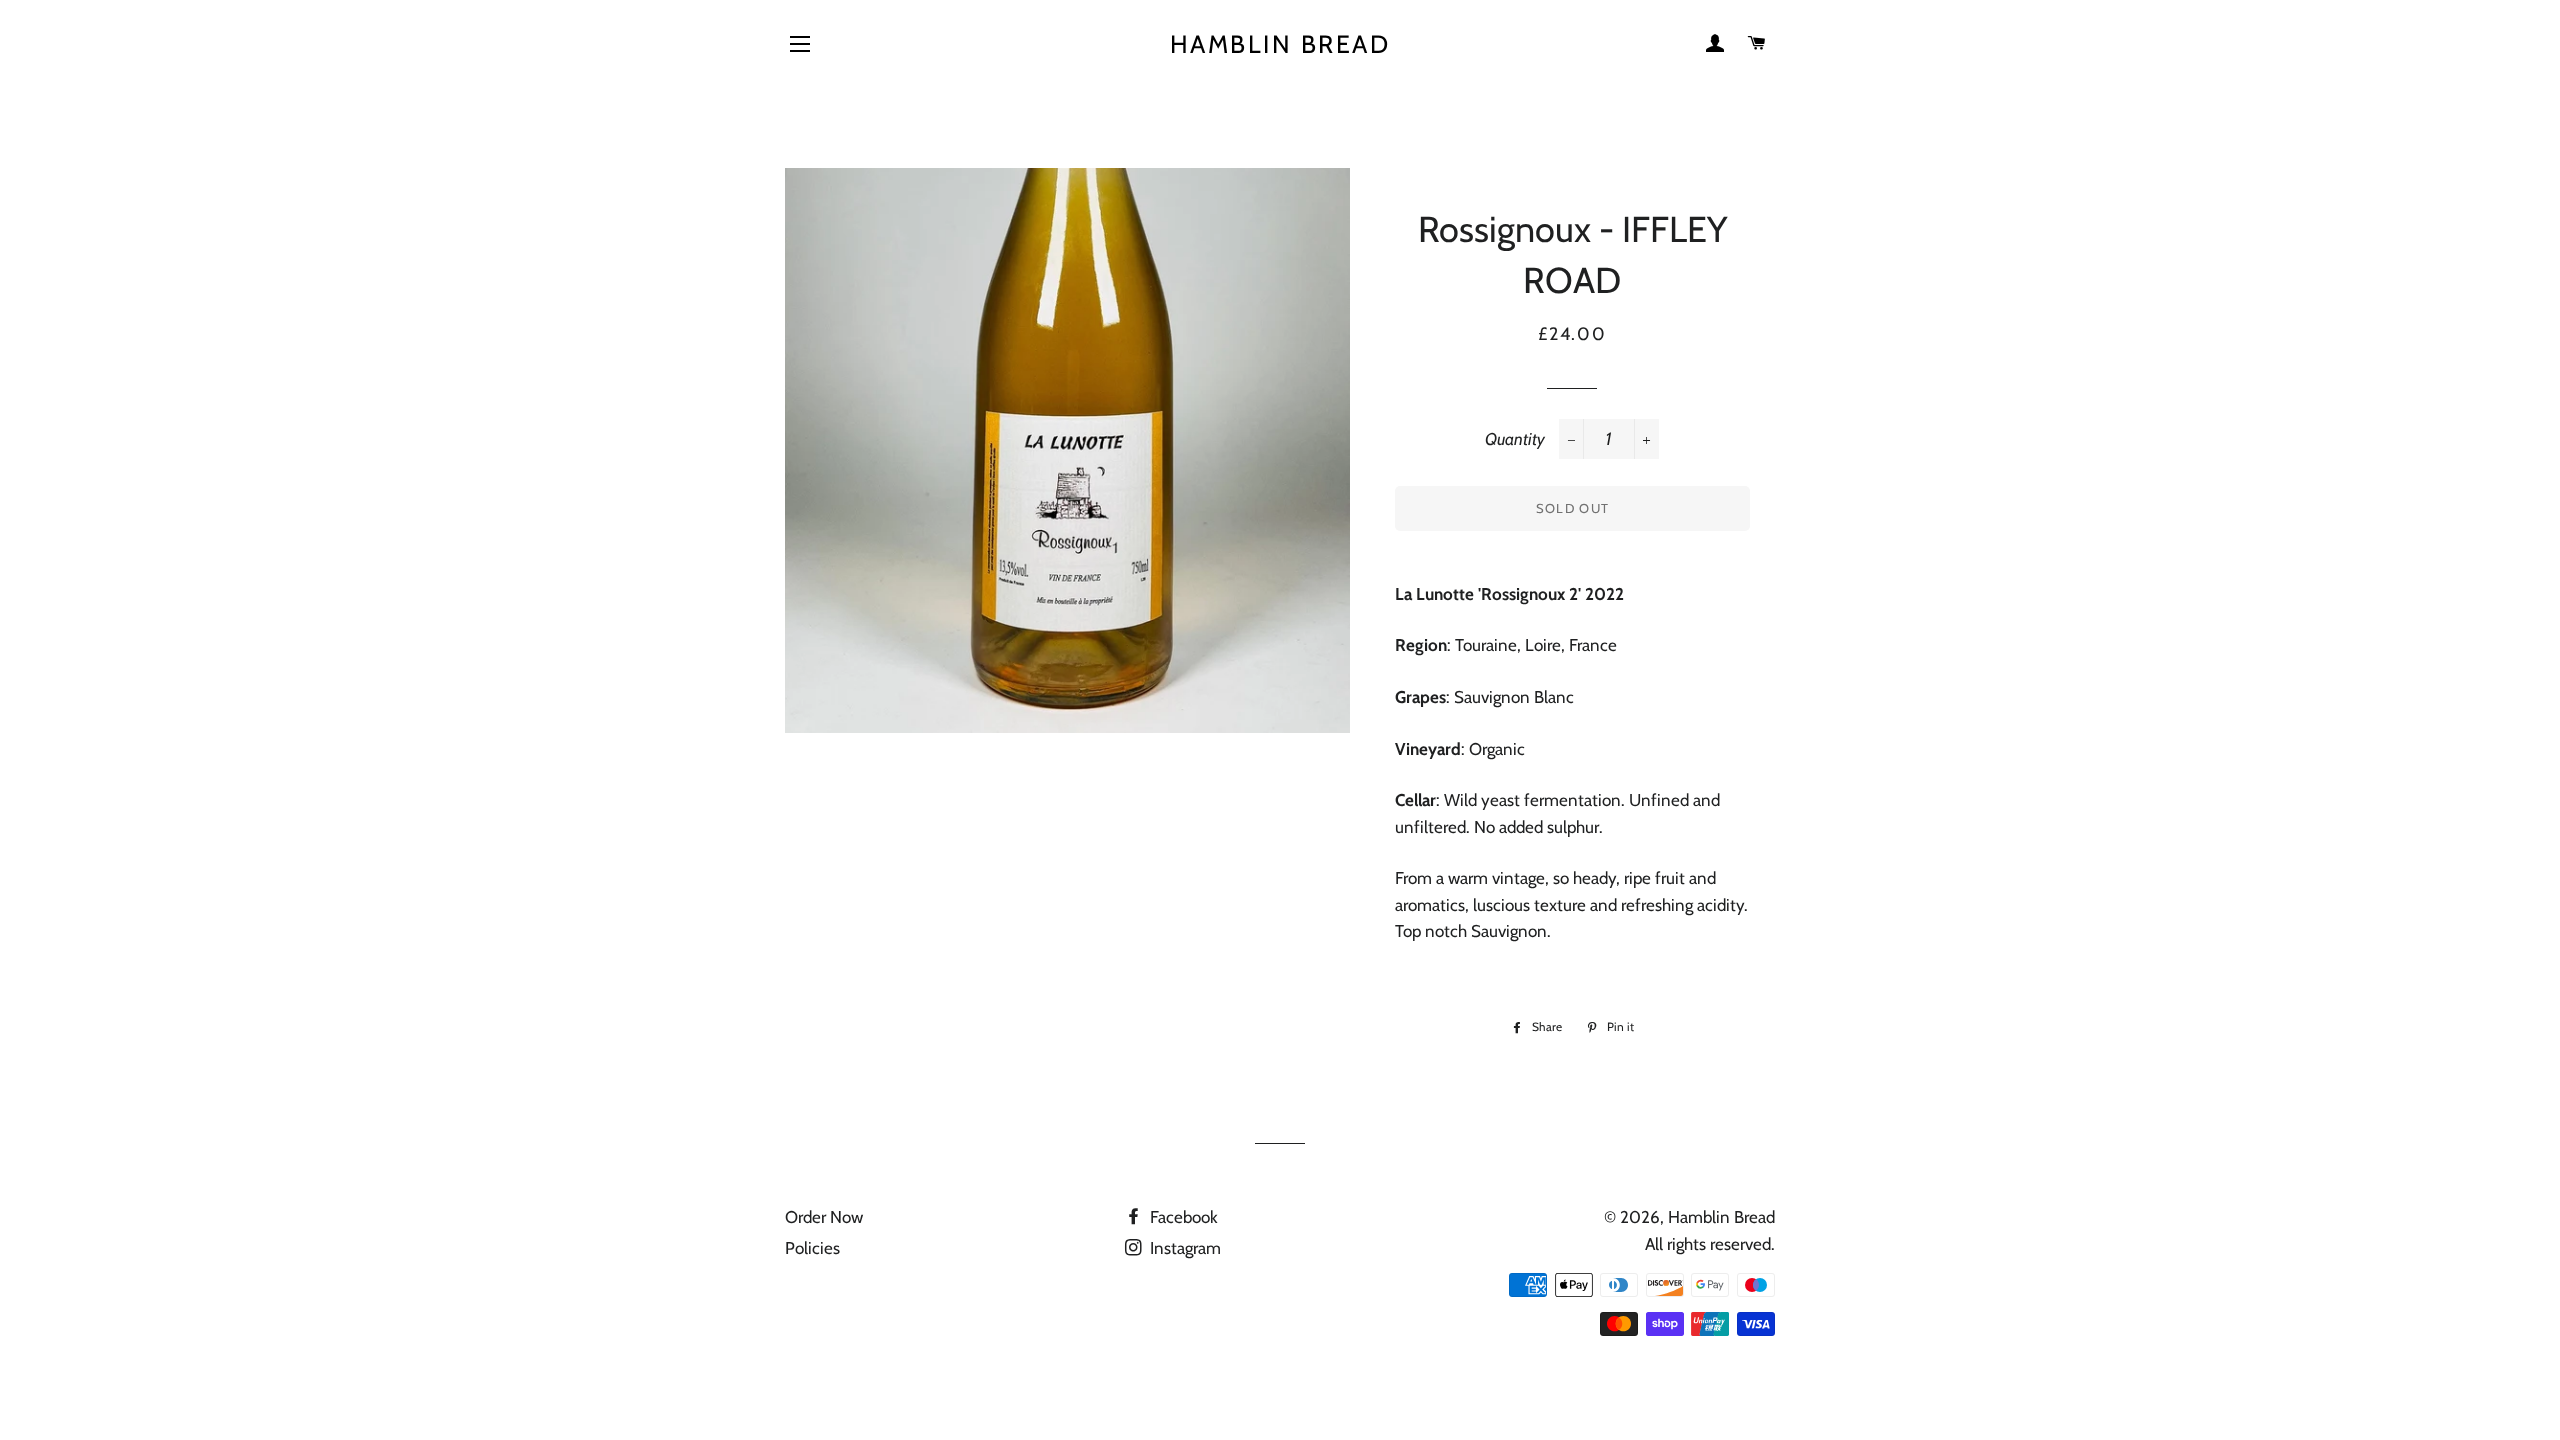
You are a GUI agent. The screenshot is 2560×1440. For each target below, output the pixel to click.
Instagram (1183, 1248)
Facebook (1182, 1217)
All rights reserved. (1710, 1244)
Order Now (824, 1217)
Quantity (1515, 439)
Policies (812, 1248)
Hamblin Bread (1280, 44)
